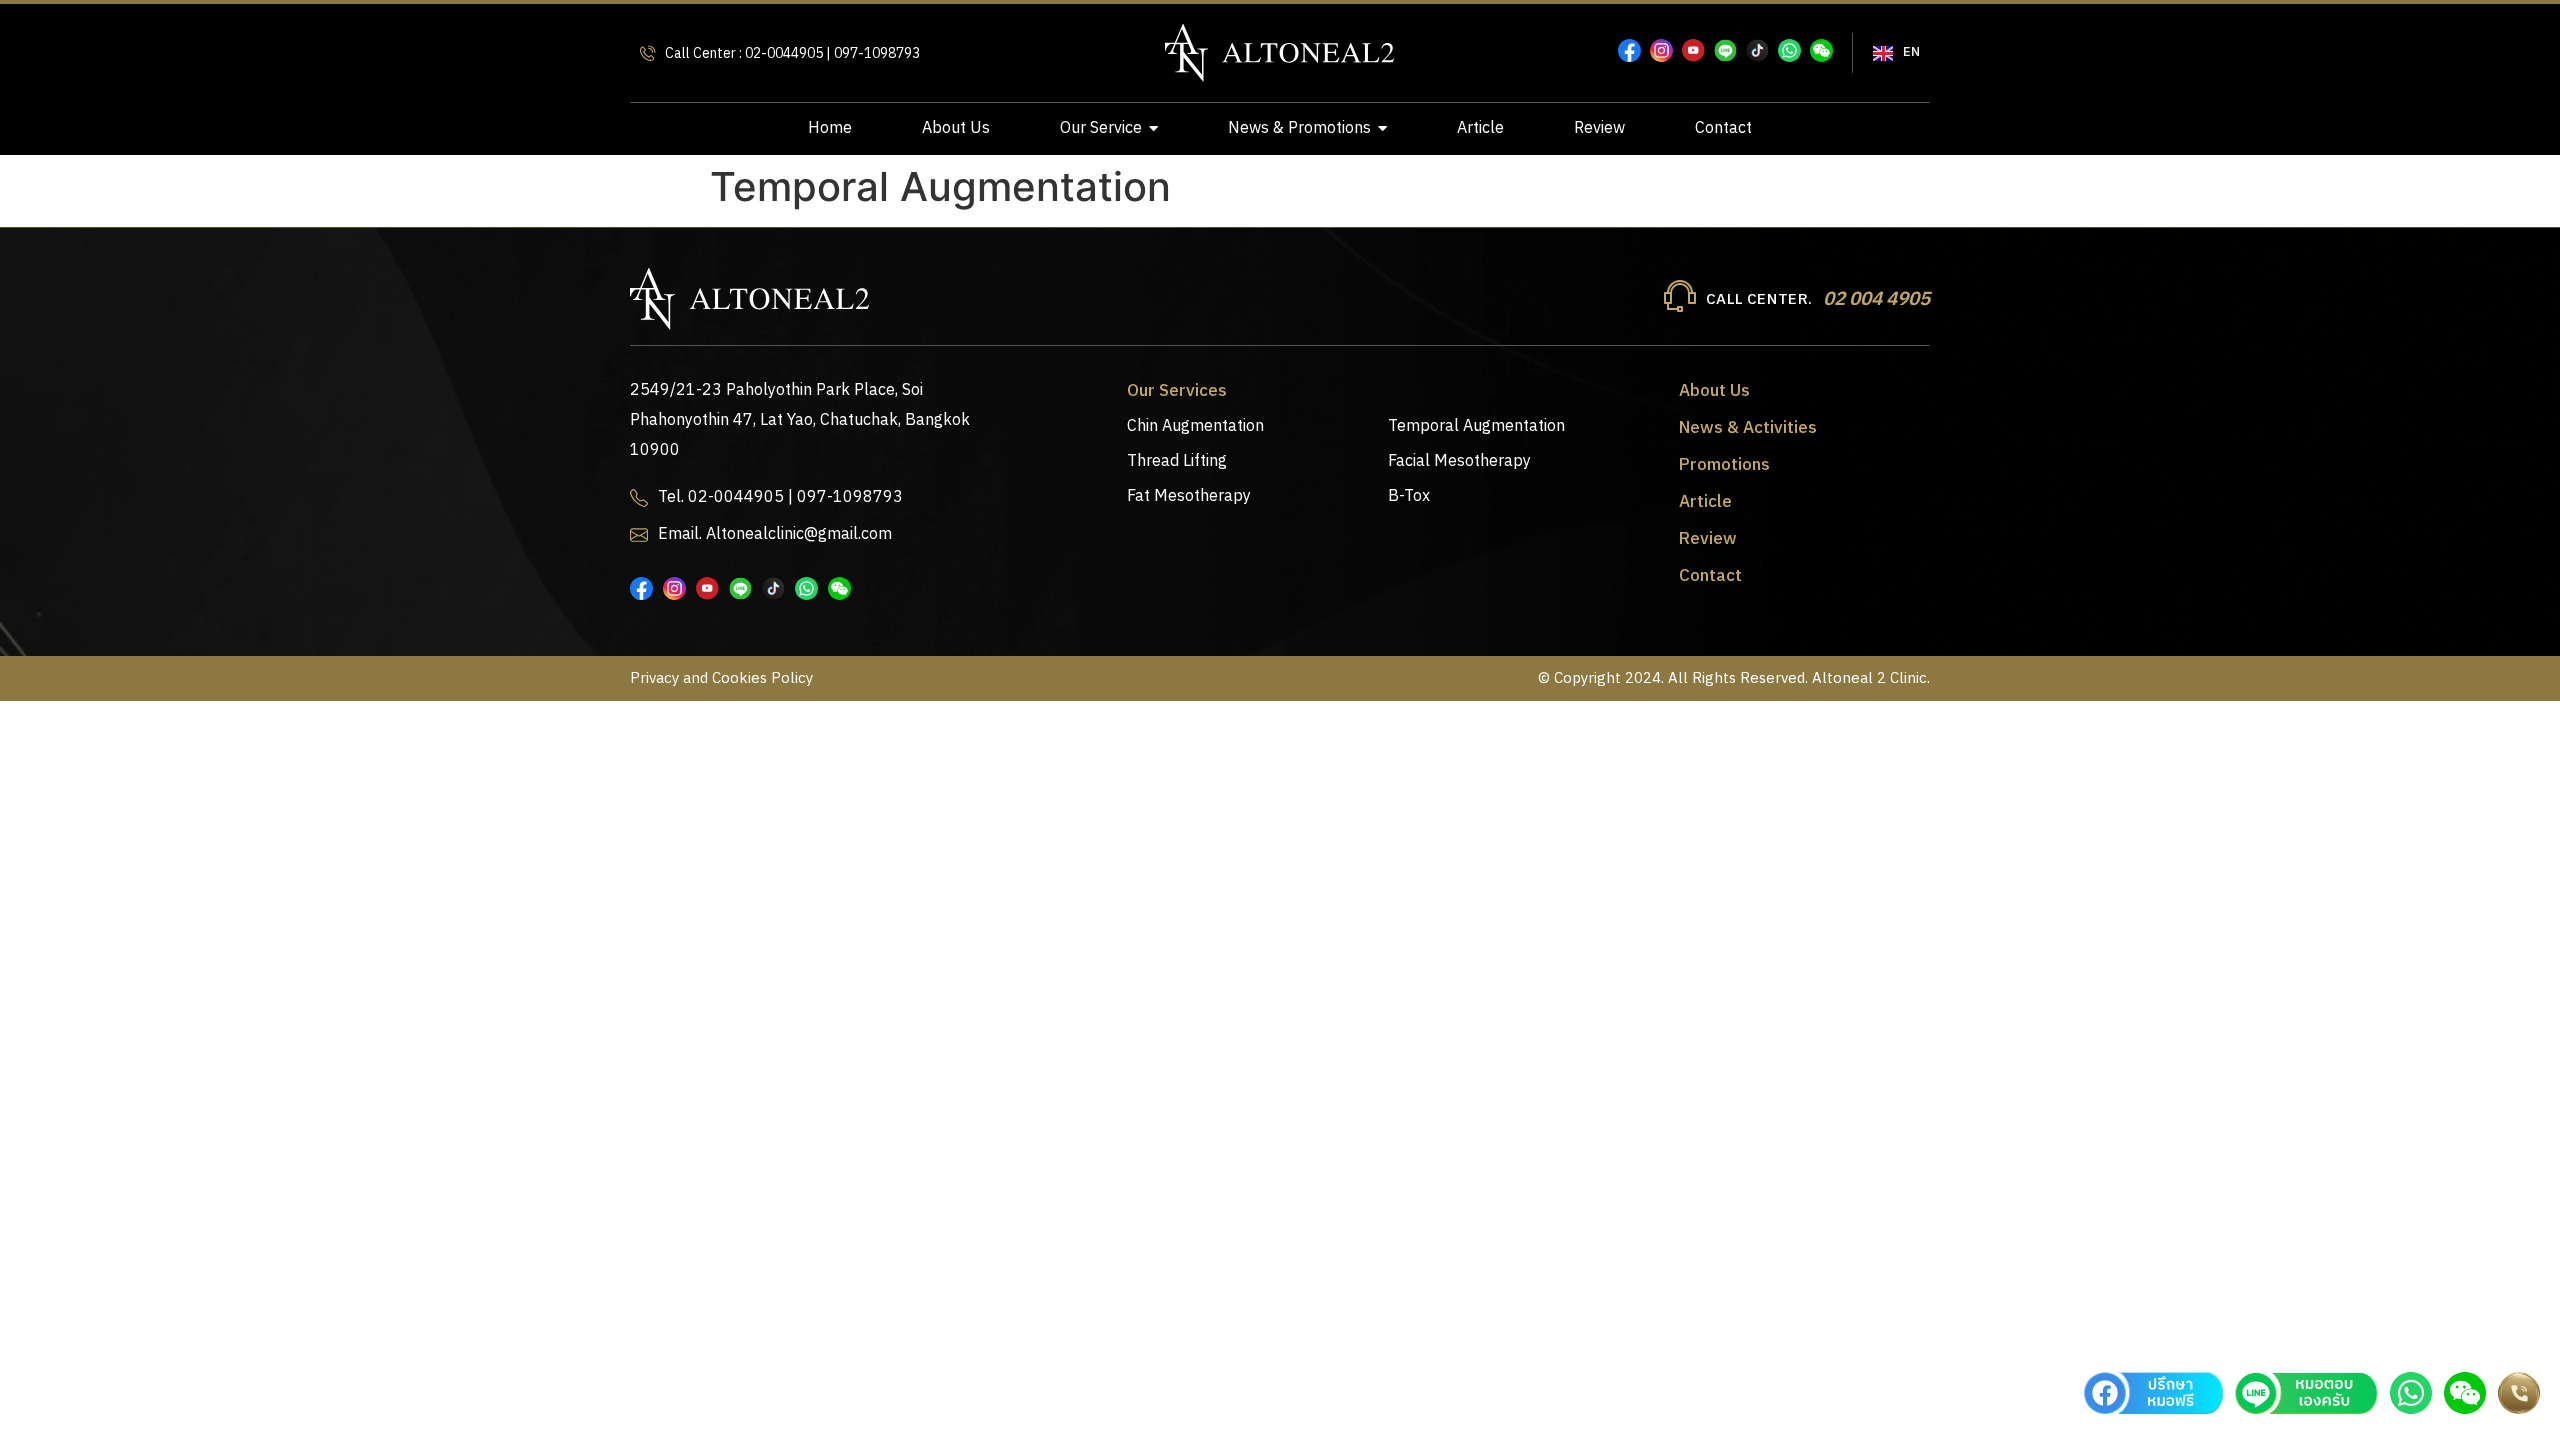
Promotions (1724, 465)
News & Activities (1748, 428)
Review (1708, 539)
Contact (1710, 576)
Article (1705, 502)
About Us (1714, 391)
